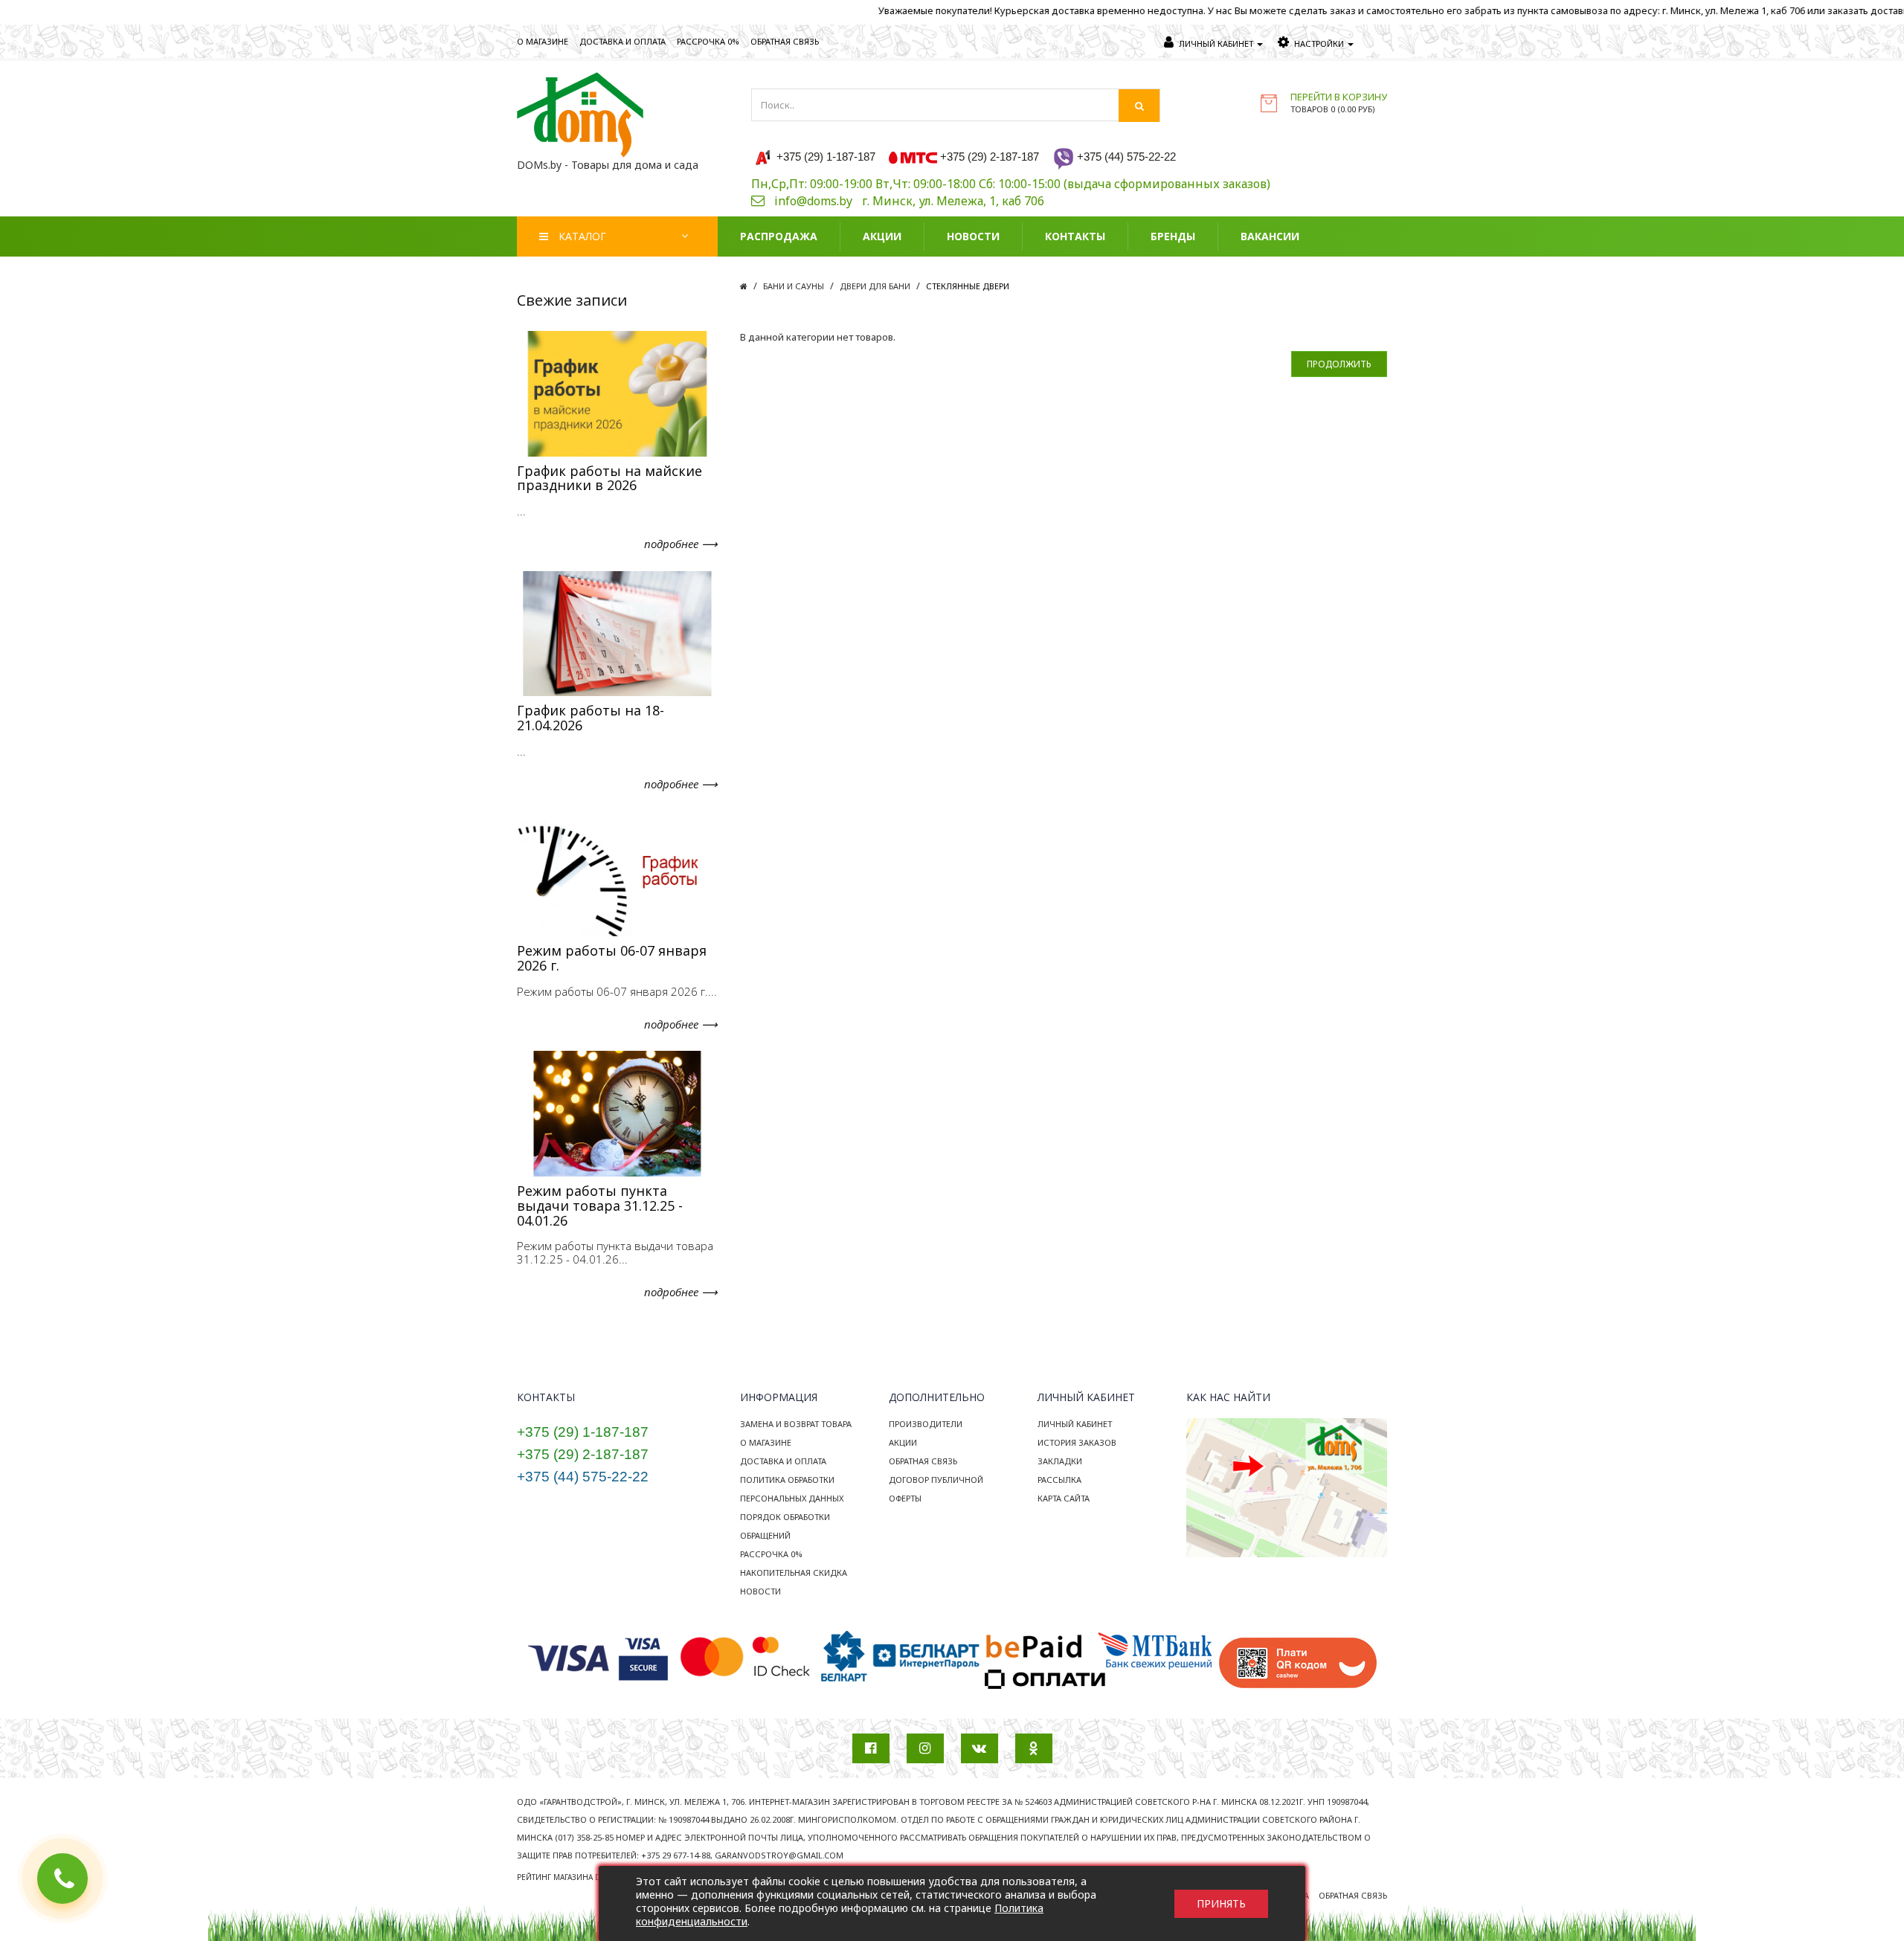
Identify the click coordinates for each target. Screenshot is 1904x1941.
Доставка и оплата (783, 1461)
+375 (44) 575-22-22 (583, 1477)
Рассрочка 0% (771, 1554)
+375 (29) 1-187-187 (583, 1432)
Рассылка (1059, 1480)
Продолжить (1339, 364)
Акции (903, 1442)
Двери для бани (875, 286)
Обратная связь (923, 1461)
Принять (1221, 1903)
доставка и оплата (623, 41)
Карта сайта (1064, 1498)
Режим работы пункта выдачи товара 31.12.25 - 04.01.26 (600, 1206)
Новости (760, 1591)
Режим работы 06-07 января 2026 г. (612, 958)
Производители (926, 1424)
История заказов (1077, 1442)
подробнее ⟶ (681, 544)
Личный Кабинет (1075, 1424)
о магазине (543, 41)
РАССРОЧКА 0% (708, 41)
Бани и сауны (794, 286)
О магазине (766, 1442)
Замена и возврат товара (796, 1424)
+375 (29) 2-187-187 (583, 1454)
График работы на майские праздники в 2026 (610, 478)
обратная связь (785, 41)
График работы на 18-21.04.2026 (591, 718)
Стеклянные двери (968, 286)
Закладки (1060, 1461)
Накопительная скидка (794, 1573)
